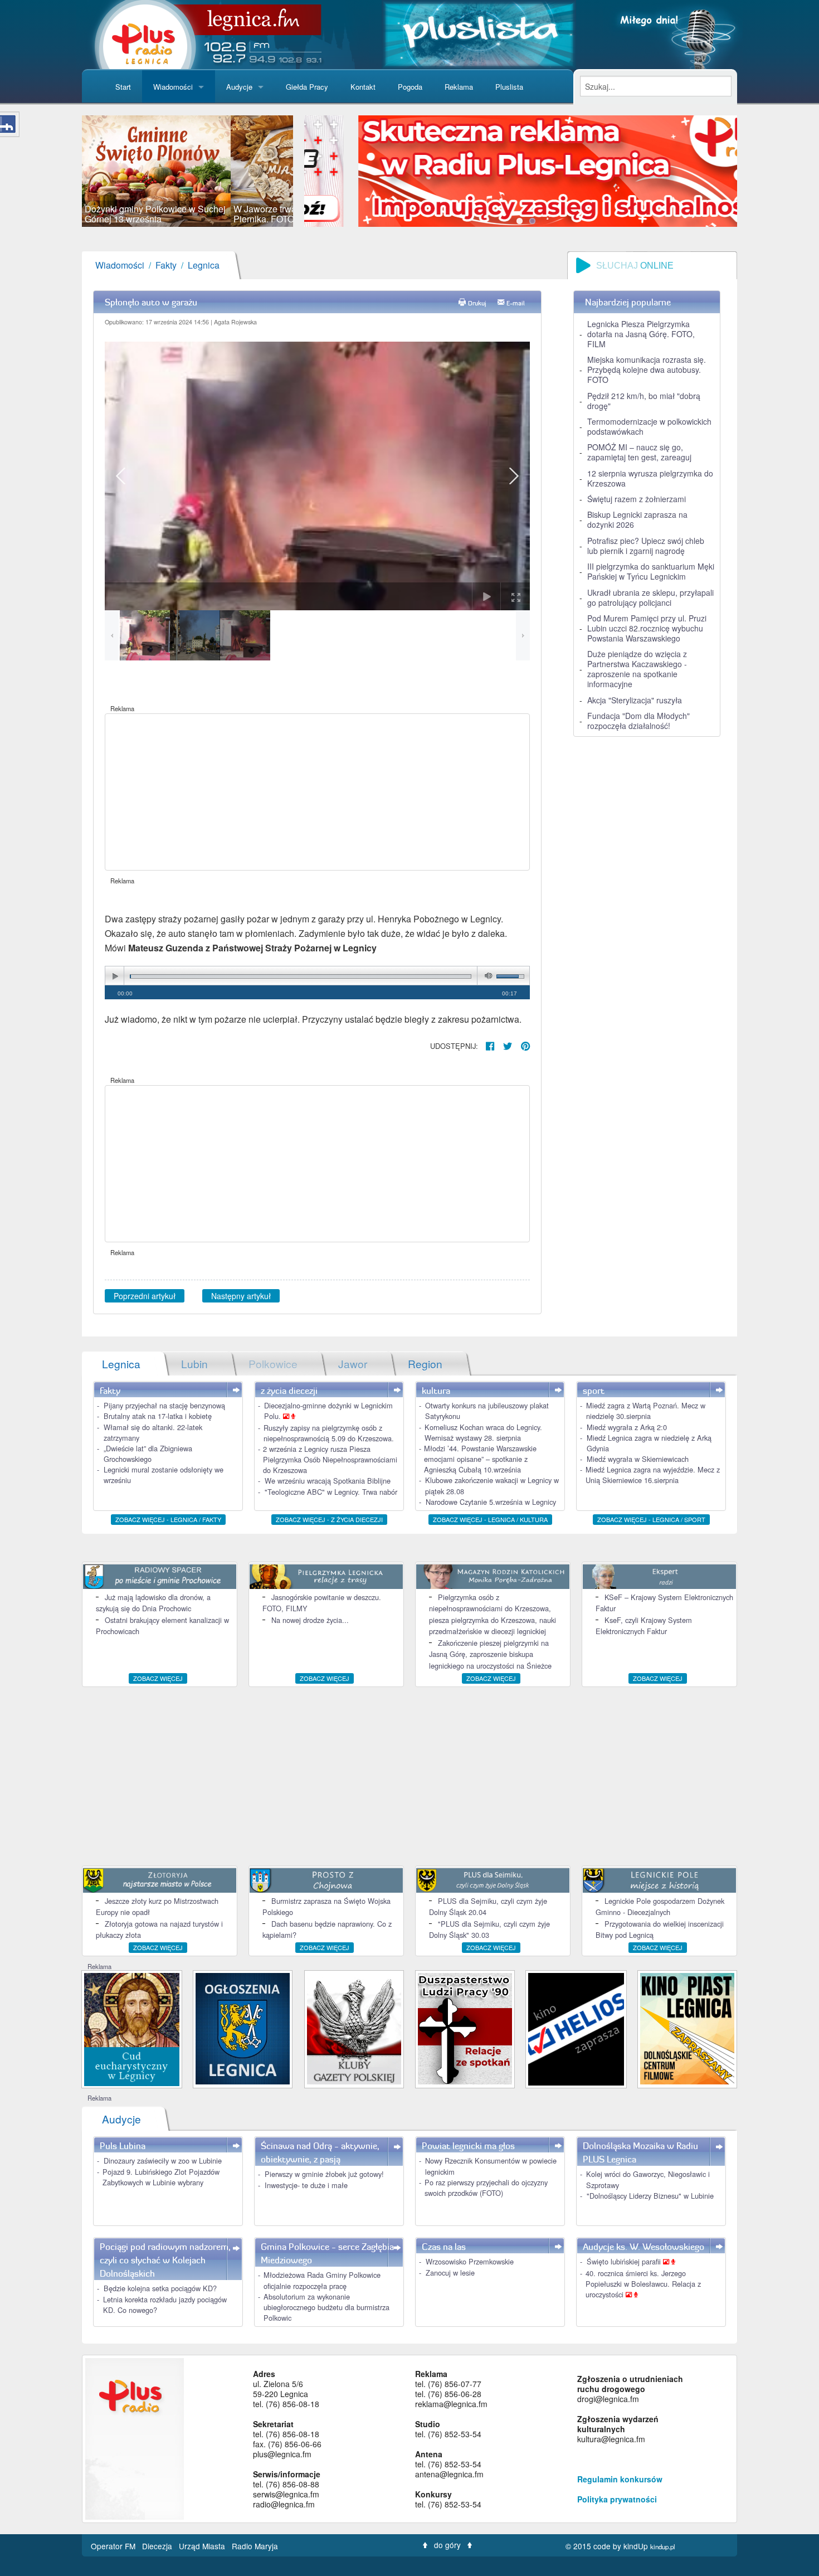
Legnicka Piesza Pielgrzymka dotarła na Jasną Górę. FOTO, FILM (641, 334)
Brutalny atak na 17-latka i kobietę (158, 1416)
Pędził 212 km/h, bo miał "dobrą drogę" (644, 401)
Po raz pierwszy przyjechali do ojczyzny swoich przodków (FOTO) (486, 2188)
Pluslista (509, 87)
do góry (447, 2545)
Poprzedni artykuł (145, 1296)
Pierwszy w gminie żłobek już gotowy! (324, 2174)
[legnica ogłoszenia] (243, 2028)
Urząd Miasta (203, 2546)
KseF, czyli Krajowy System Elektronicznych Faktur (644, 1625)
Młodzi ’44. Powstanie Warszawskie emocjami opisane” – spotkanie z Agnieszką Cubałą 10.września (480, 1459)
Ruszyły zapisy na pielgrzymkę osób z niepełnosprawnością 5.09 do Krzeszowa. (329, 1433)
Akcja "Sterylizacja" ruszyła (635, 700)
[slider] (187, 171)
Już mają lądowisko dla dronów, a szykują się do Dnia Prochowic (153, 1603)
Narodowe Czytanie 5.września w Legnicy (491, 1502)
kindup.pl (663, 2546)
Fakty (166, 265)
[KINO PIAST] (687, 2028)
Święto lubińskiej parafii (625, 2261)
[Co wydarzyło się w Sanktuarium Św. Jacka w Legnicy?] (132, 2028)
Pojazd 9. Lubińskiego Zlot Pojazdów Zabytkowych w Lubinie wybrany (161, 2177)
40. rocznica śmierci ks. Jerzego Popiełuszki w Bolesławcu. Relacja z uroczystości (643, 2284)
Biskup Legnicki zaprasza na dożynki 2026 (637, 519)
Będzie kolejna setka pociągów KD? (160, 2288)
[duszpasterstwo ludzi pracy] (465, 2028)
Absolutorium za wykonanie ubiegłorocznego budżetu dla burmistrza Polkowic (326, 2307)
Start (123, 87)
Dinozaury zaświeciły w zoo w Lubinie (163, 2161)
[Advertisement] (317, 792)
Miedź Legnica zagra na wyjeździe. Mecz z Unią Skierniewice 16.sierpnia (653, 1475)
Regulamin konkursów (620, 2479)
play (115, 976)
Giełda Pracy (307, 87)
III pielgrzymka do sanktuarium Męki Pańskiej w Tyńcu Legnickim (651, 571)
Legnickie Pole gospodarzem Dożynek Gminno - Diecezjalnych (660, 1906)
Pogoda (410, 87)
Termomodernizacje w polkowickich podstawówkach (649, 426)
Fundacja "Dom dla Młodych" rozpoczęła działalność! (638, 721)
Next (310, 171)
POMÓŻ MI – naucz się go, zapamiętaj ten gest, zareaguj (639, 452)
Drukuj (477, 303)
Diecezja (158, 2546)
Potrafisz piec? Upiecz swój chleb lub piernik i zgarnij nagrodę (646, 546)
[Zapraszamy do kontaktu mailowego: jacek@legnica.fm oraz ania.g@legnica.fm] (528, 170)
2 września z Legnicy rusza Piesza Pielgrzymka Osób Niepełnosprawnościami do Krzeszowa (330, 1459)
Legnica (204, 265)
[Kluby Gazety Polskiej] (354, 2028)
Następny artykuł (241, 1296)
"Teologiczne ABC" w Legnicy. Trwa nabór (331, 1492)
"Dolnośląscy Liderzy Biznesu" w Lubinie (650, 2196)
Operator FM (114, 2546)
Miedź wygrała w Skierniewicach (638, 1459)
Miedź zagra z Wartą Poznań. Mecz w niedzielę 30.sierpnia (646, 1411)
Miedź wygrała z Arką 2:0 (627, 1427)
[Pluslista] (479, 33)
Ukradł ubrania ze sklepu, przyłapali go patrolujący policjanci (650, 597)
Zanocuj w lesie (450, 2273)
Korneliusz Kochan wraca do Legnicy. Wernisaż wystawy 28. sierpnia (483, 1432)
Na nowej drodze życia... (310, 1620)
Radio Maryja (255, 2546)
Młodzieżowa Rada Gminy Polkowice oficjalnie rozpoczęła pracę (322, 2280)
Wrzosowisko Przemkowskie (470, 2261)
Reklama (459, 87)
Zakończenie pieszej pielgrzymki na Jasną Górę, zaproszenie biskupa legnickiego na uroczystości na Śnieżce (490, 1654)
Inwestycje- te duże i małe (306, 2185)
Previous (65, 171)
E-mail (516, 303)
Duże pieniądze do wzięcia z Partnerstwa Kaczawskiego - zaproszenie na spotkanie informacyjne (637, 669)
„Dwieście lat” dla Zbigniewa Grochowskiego (148, 1454)
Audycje (239, 87)
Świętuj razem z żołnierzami (637, 499)
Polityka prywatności (617, 2499)
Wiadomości (173, 87)
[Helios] (576, 2028)
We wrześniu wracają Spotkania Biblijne (328, 1481)
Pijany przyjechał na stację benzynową (164, 1405)
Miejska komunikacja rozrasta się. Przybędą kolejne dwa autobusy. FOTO (647, 370)
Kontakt (363, 87)
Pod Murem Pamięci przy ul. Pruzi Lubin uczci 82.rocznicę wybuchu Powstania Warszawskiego (647, 628)
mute (486, 976)
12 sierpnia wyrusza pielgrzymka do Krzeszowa (650, 478)
